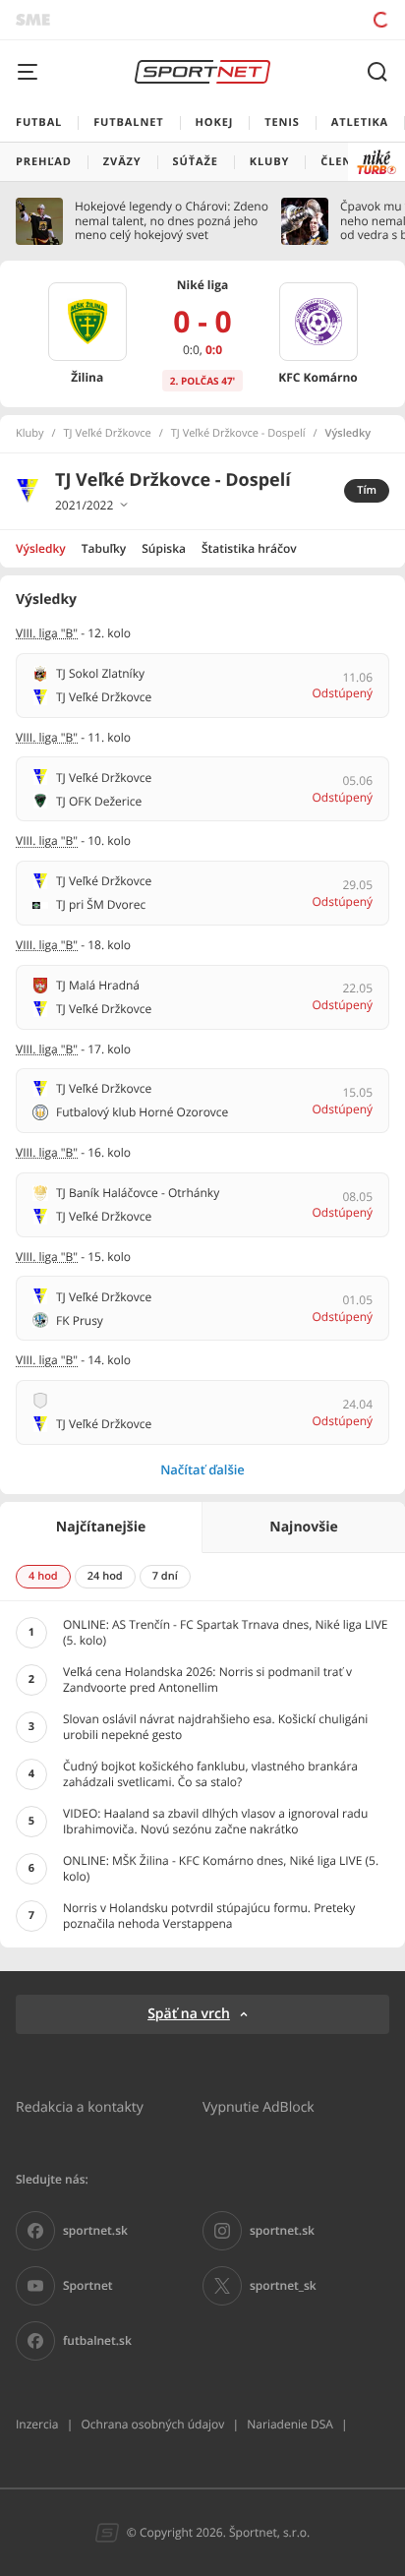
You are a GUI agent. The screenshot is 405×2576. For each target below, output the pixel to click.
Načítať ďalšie (202, 1469)
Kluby (30, 434)
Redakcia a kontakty (80, 2106)
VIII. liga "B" (47, 633)
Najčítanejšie (101, 1527)
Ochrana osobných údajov (152, 2424)
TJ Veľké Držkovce (108, 434)
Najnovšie (303, 1527)
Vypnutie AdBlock (259, 2106)
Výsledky (41, 548)
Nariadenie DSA (290, 2424)
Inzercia (37, 2424)
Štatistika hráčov (249, 548)
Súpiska (164, 548)
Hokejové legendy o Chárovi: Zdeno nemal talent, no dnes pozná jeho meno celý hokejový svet (172, 221)
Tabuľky (104, 548)
